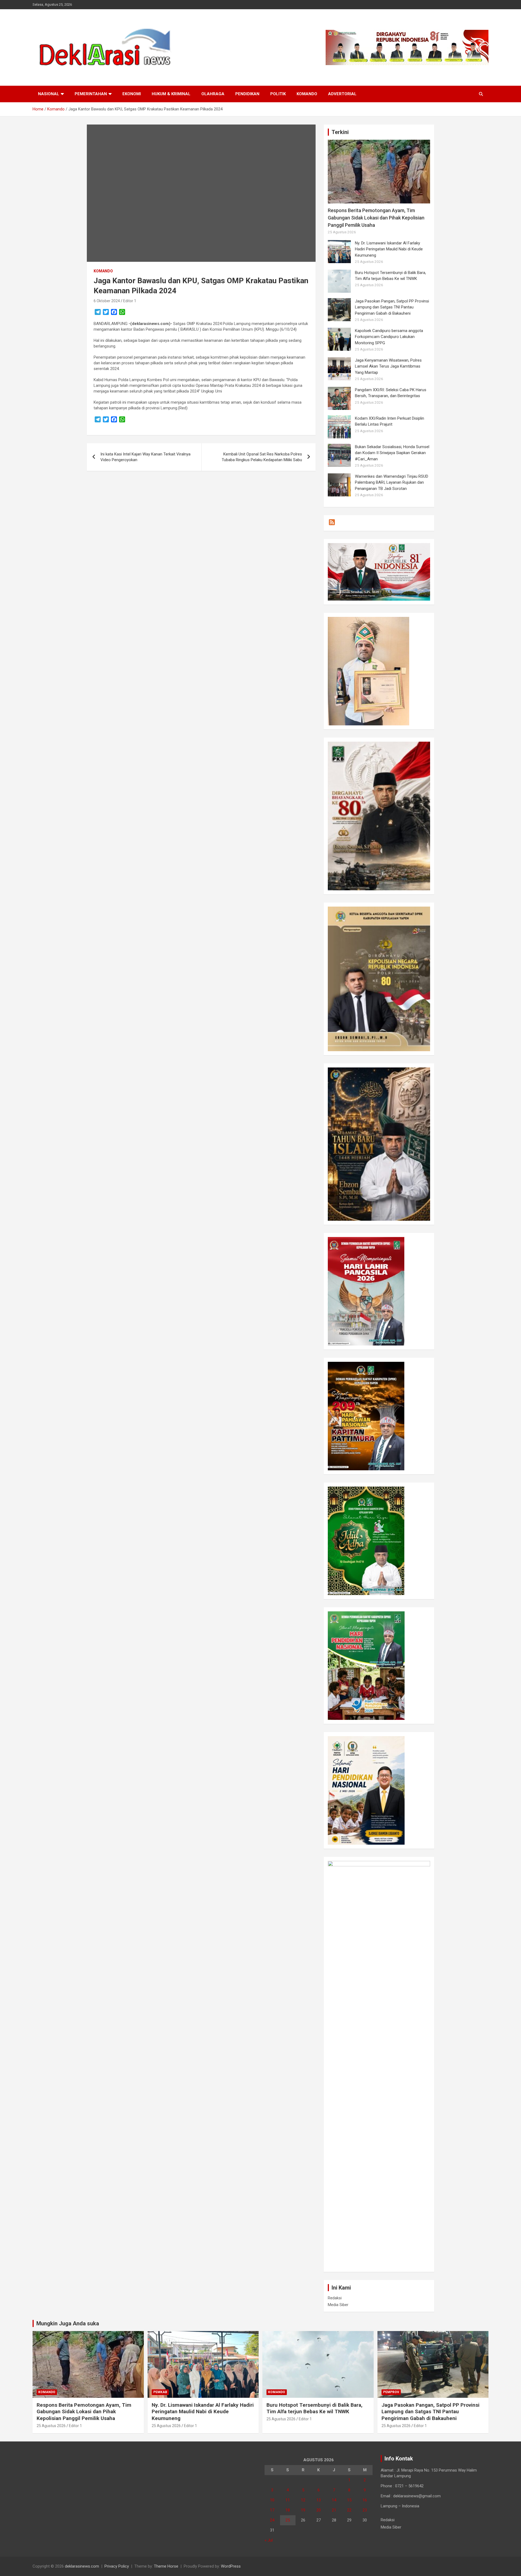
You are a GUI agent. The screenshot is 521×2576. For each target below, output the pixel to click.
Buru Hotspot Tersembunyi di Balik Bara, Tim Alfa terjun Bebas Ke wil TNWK (314, 2408)
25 (288, 2520)
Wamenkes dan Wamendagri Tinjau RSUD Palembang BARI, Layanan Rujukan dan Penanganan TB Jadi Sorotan (392, 482)
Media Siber (338, 2305)
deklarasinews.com (82, 2566)
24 (272, 2520)
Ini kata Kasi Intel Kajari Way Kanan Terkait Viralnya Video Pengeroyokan (145, 457)
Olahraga (213, 94)
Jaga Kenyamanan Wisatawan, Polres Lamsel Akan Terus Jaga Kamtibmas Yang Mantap (388, 366)
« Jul (269, 2540)
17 (272, 2510)
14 (334, 2500)
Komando (307, 94)
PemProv (391, 2392)
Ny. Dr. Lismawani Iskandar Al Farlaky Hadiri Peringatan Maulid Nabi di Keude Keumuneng (389, 249)
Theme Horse (166, 2566)
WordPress (231, 2566)
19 (303, 2510)
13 (319, 2500)
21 (334, 2510)
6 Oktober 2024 (107, 301)
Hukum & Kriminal (171, 94)
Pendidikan (247, 94)
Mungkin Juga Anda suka (68, 2323)
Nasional (49, 94)
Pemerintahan (91, 94)
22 (349, 2510)
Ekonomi (132, 94)
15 (349, 2500)
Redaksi (335, 2298)
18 (288, 2510)
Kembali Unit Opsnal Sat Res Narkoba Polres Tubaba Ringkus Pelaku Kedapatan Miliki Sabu (262, 457)
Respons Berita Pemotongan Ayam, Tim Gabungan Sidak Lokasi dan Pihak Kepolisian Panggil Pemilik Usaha (376, 218)
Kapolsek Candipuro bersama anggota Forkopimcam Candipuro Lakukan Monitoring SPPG (389, 337)
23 (365, 2510)
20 (319, 2510)
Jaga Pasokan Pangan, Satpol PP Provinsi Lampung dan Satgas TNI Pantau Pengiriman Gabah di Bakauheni (392, 307)
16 (365, 2500)
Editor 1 (130, 301)
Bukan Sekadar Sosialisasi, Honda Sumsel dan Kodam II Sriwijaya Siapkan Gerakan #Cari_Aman (392, 453)
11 (288, 2500)
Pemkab (160, 2392)
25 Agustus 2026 (51, 2426)
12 (303, 2500)
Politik (278, 94)
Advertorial (342, 94)
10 (272, 2500)
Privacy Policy (117, 2566)
